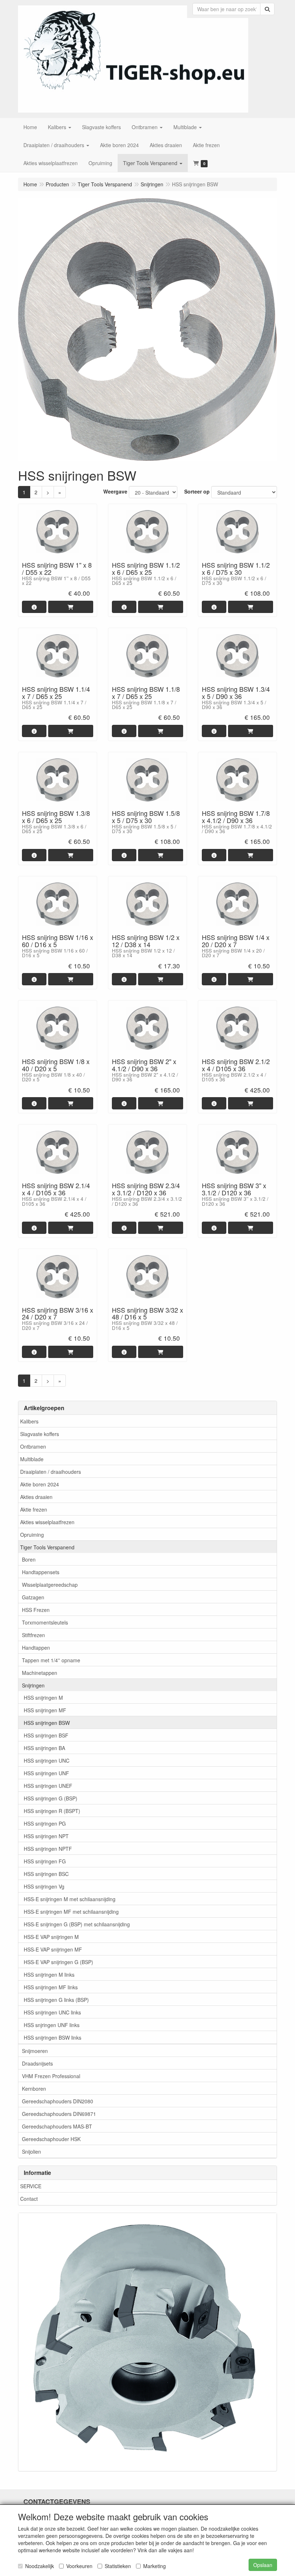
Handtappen (36, 1648)
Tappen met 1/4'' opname (51, 1660)
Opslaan (263, 2565)
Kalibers (29, 1421)
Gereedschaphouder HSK (51, 2139)
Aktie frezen (34, 1509)
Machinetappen (40, 1673)
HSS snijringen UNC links (52, 2012)
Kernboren (34, 2089)
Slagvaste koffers (40, 1434)
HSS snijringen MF (45, 1710)
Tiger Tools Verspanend (47, 1547)
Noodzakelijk (40, 2566)
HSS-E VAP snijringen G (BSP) (58, 1962)
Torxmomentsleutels (45, 1622)
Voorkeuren (79, 2566)
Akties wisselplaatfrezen (47, 1522)
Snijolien (31, 2152)
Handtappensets (41, 1572)
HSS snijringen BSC (46, 1874)
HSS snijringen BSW (47, 1723)
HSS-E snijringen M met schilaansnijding (70, 1899)
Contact (29, 2199)
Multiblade (32, 1459)
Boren (29, 1559)
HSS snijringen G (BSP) (51, 1798)
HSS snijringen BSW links (53, 2037)
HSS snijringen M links (49, 1975)
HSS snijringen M (43, 1698)
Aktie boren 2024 (40, 1484)
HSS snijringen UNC (47, 1761)
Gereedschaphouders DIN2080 (58, 2101)
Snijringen (33, 1685)
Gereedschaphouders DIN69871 (59, 2114)
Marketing (155, 2566)
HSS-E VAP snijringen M (51, 1937)
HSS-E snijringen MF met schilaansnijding (71, 1912)
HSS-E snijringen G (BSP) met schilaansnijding (77, 1924)
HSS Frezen (36, 1610)
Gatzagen (33, 1597)
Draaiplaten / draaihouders (51, 1472)
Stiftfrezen (33, 1635)
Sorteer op (197, 491)
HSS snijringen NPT (46, 1836)
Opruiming (32, 1535)
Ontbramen (33, 1446)
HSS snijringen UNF (46, 1773)
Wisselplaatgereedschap (50, 1585)
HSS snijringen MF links (51, 1987)
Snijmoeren (35, 2051)
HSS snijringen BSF (46, 1735)
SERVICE (31, 2186)
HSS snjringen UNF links (52, 2025)
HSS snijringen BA (44, 1748)
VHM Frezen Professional (51, 2076)
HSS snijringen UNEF (48, 1786)
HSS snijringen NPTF (48, 1849)
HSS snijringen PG (45, 1823)
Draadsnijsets (37, 2063)
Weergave (115, 491)
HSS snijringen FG (45, 1861)
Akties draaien (36, 1497)
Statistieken (118, 2566)
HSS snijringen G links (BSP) (56, 2000)
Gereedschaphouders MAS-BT (57, 2126)
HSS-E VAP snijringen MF (53, 1949)
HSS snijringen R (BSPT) (52, 1811)
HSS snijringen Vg (44, 1886)
